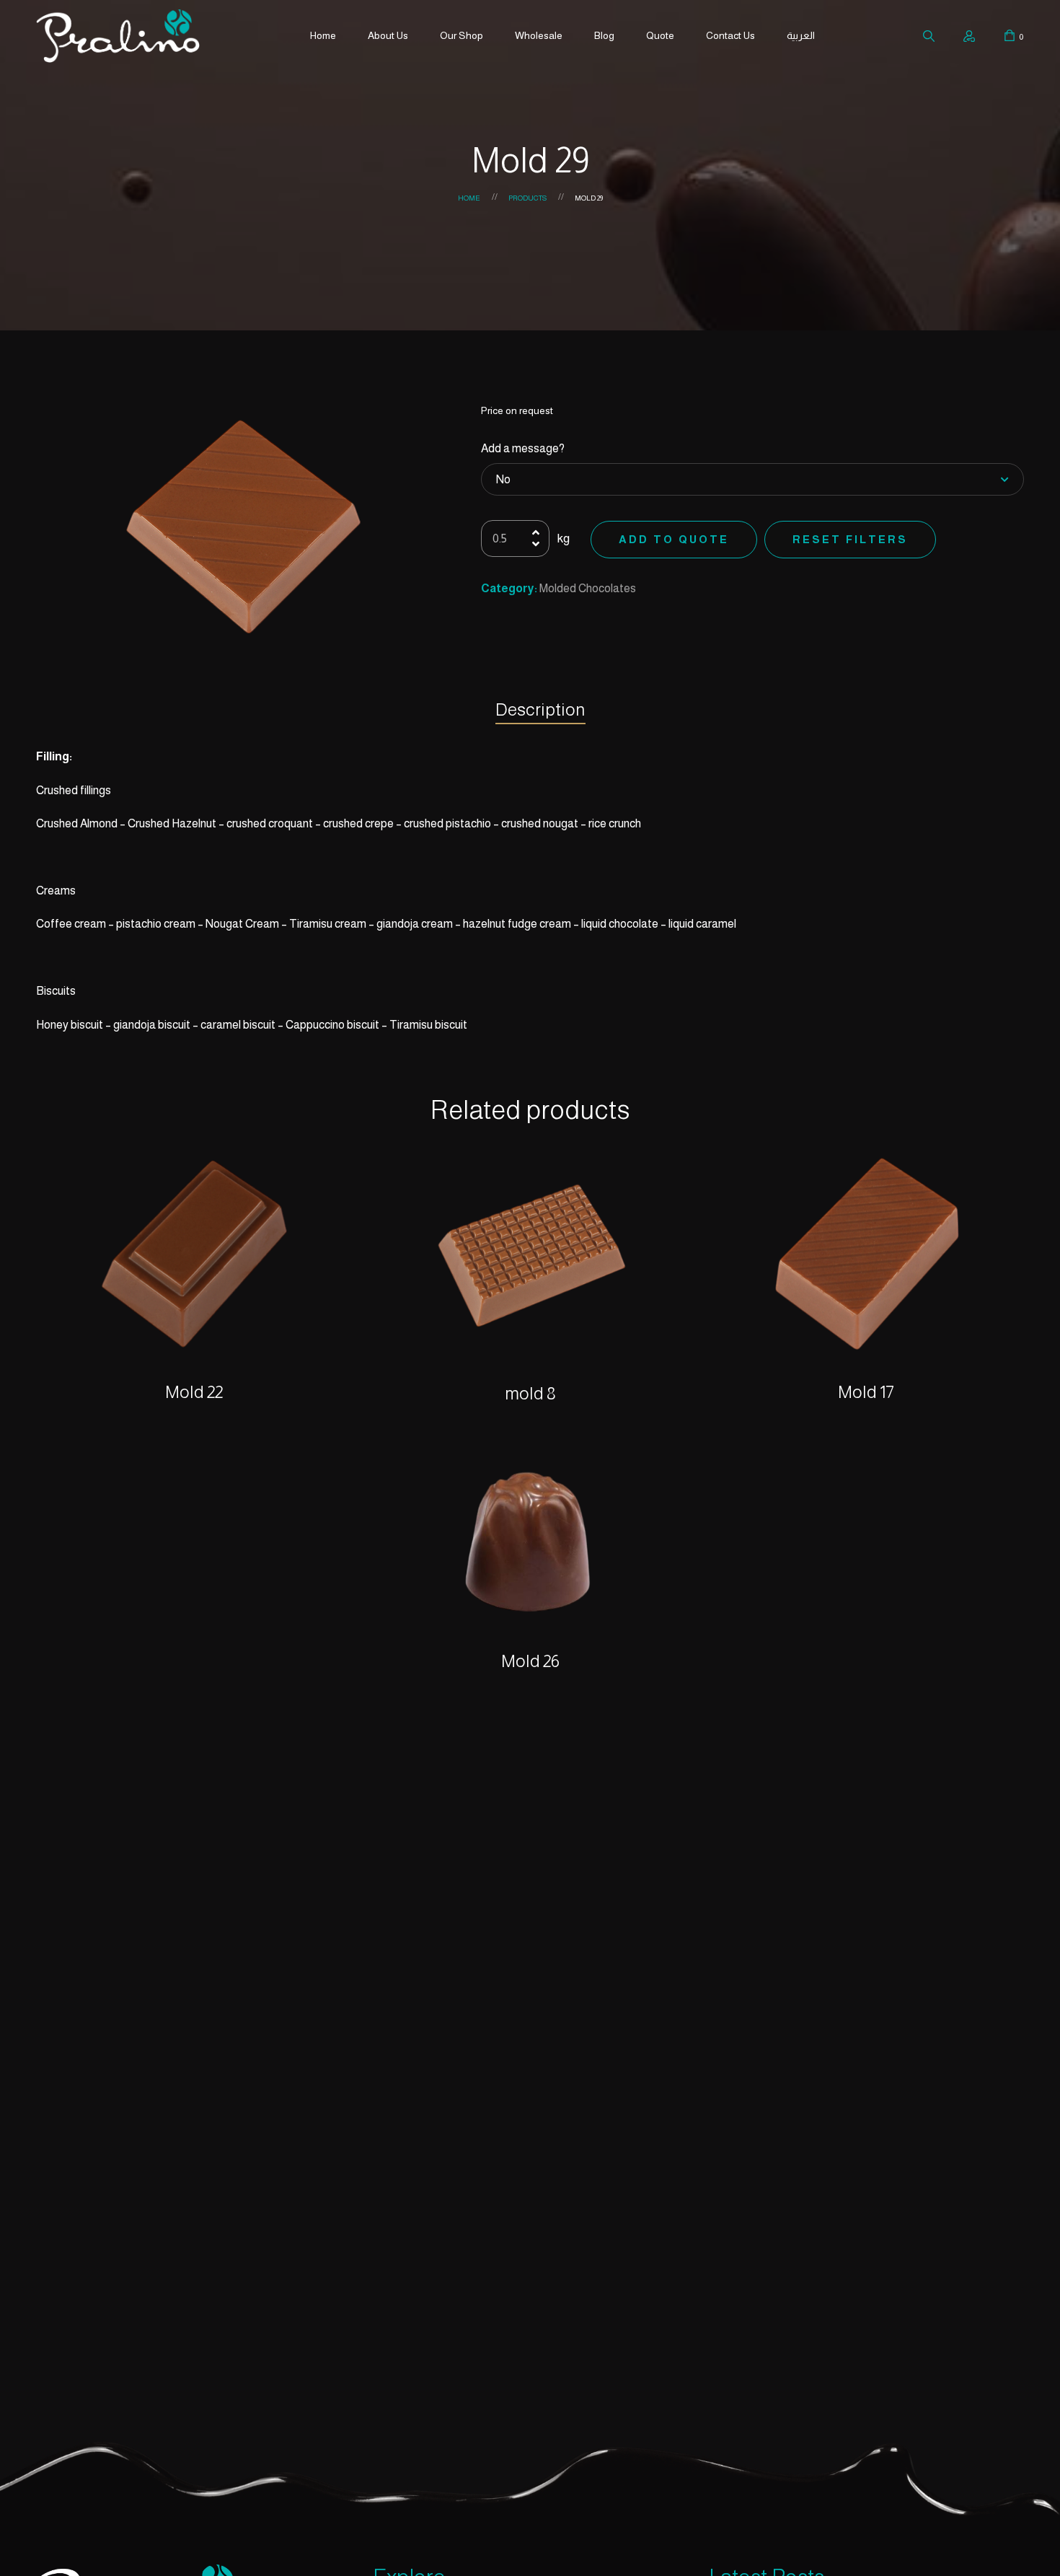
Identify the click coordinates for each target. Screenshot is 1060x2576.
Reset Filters (850, 539)
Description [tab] (540, 709)
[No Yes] (753, 480)
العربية (801, 35)
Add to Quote (674, 539)
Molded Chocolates (588, 588)
